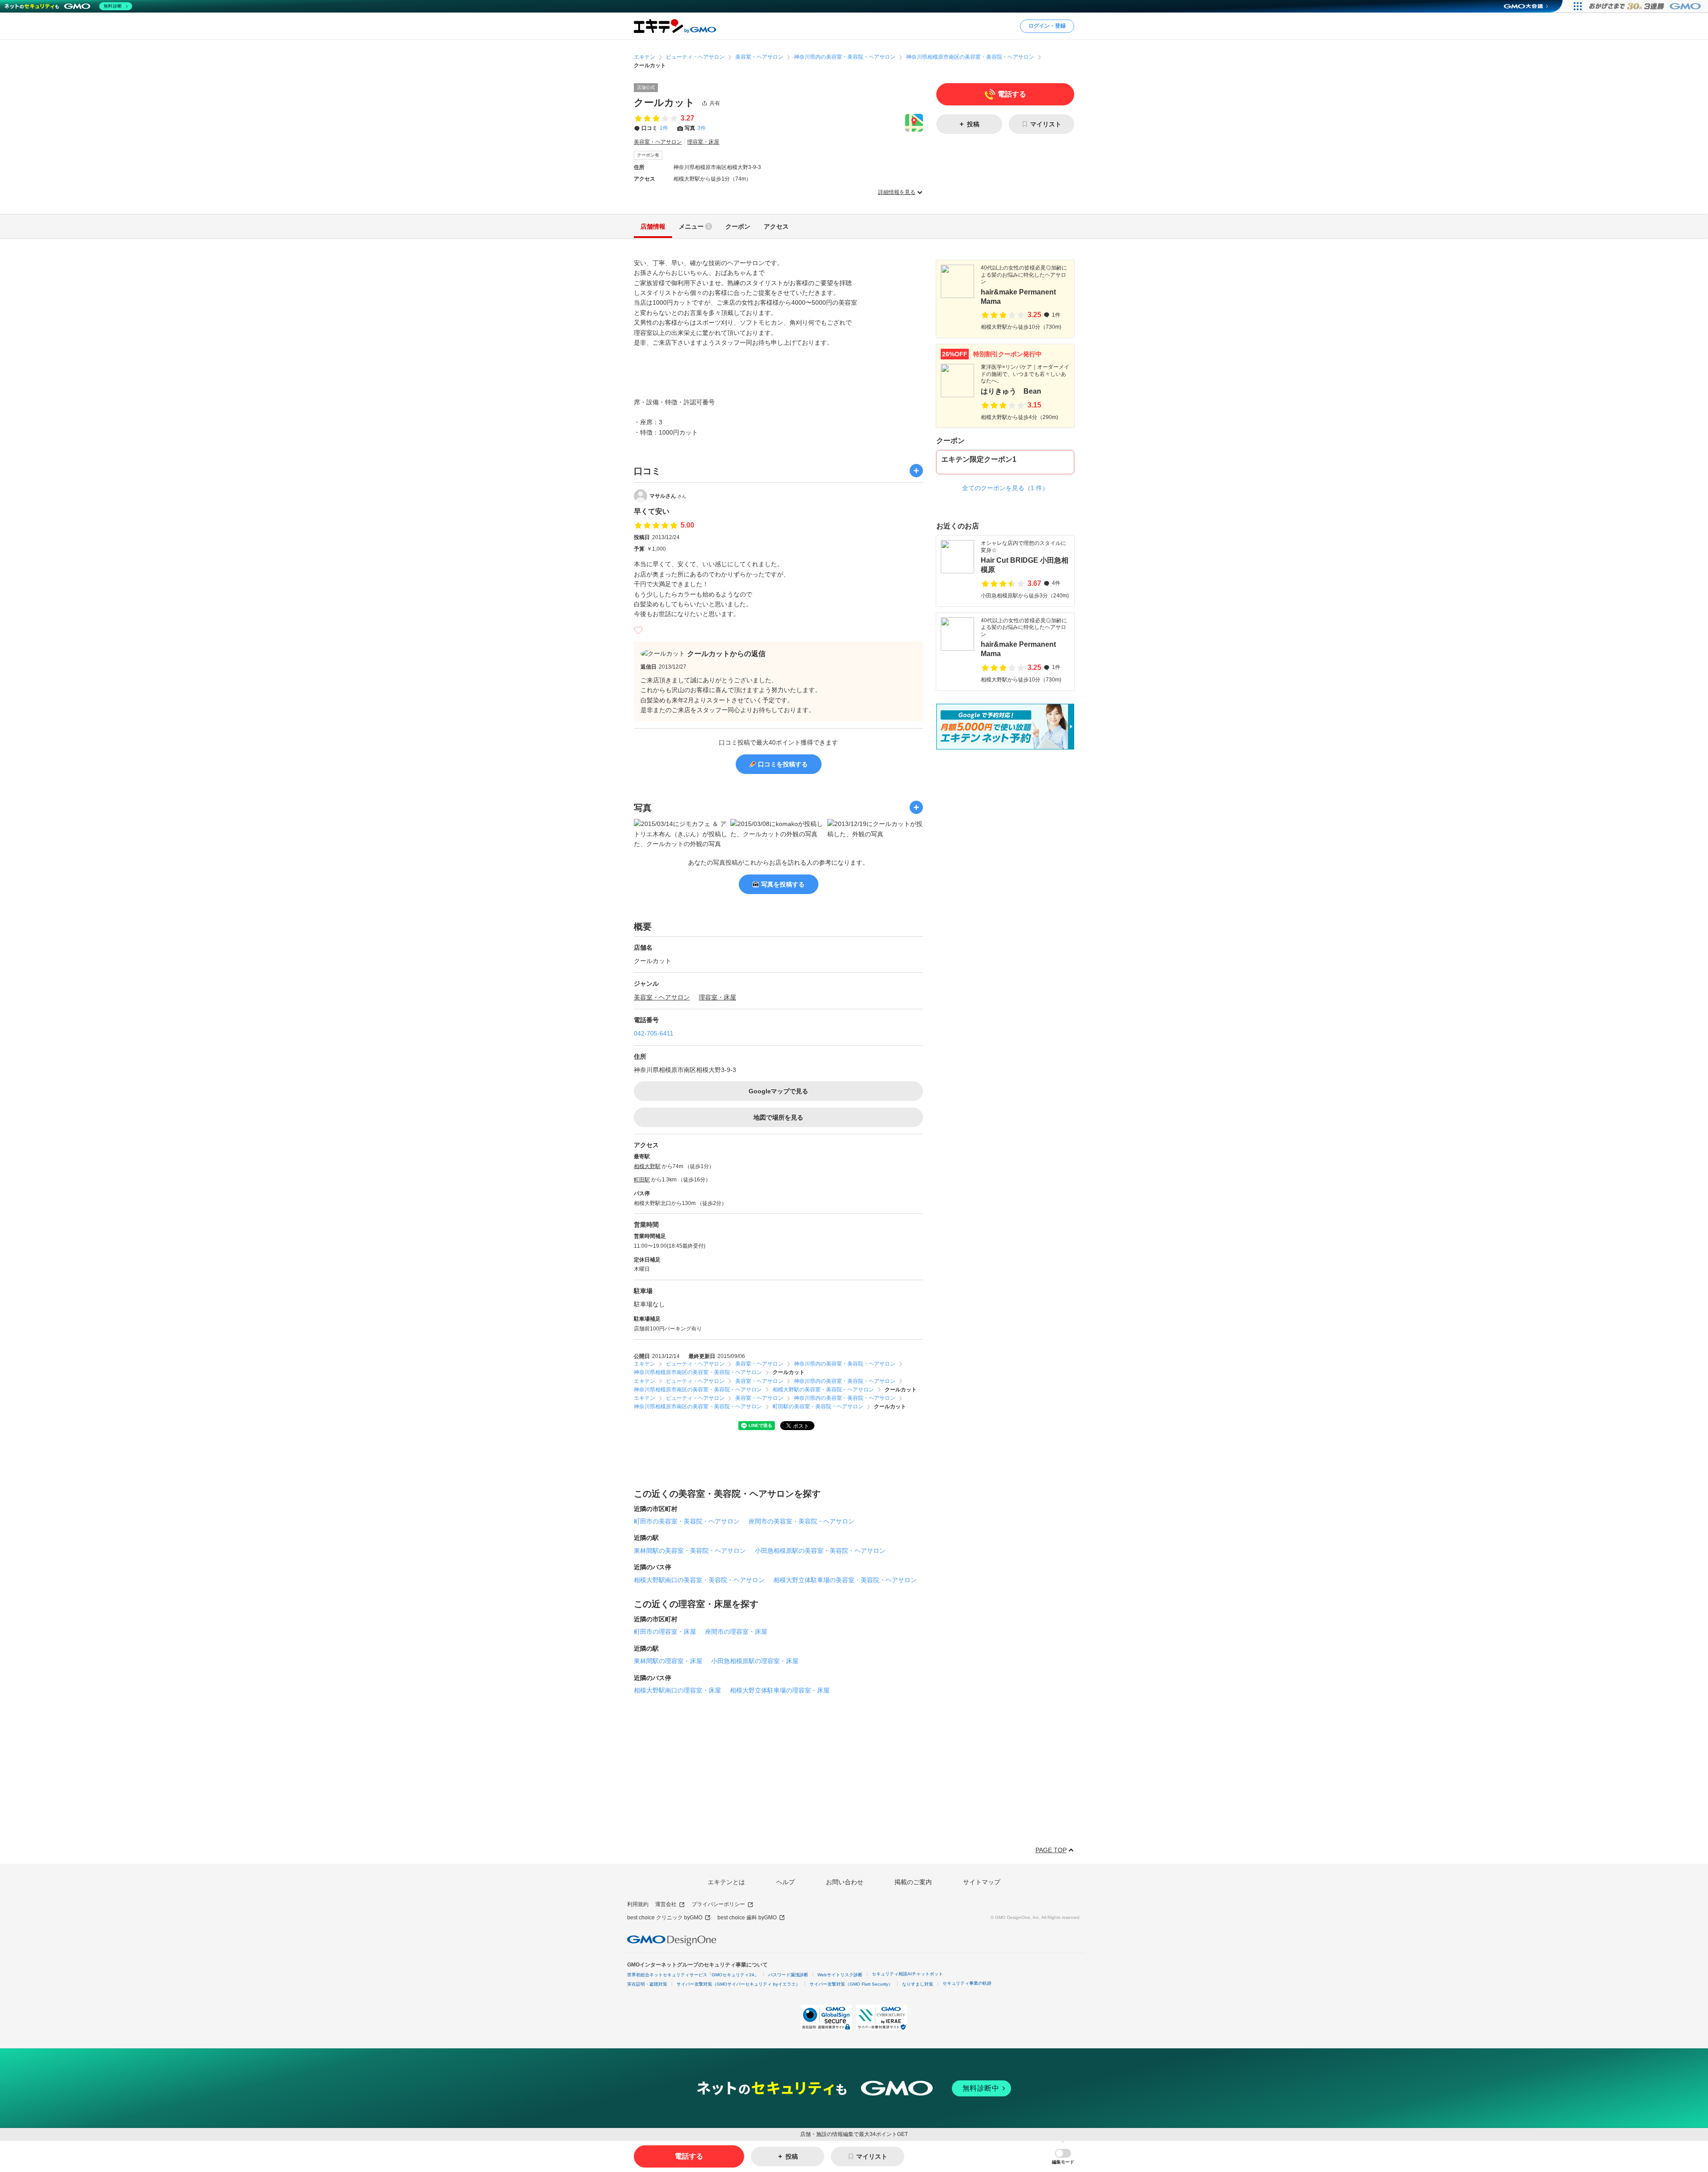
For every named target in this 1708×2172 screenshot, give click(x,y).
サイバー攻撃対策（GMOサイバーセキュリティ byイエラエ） (738, 1984)
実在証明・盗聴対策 (647, 1984)
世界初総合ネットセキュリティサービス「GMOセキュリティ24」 (693, 1975)
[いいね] (638, 630)
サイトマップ (982, 1882)
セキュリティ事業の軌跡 (967, 1983)
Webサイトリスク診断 (840, 1975)
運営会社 (666, 1904)
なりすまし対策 (918, 1984)
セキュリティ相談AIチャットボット (907, 1974)
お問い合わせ (845, 1882)
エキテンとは (726, 1882)
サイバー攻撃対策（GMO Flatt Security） (851, 1984)
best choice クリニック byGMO (665, 1918)
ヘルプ (786, 1882)
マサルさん (668, 496)
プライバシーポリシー (718, 1904)
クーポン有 (648, 155)
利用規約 (638, 1904)
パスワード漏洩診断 (788, 1975)
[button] (1063, 2157)
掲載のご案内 (913, 1882)
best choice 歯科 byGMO (747, 1918)
